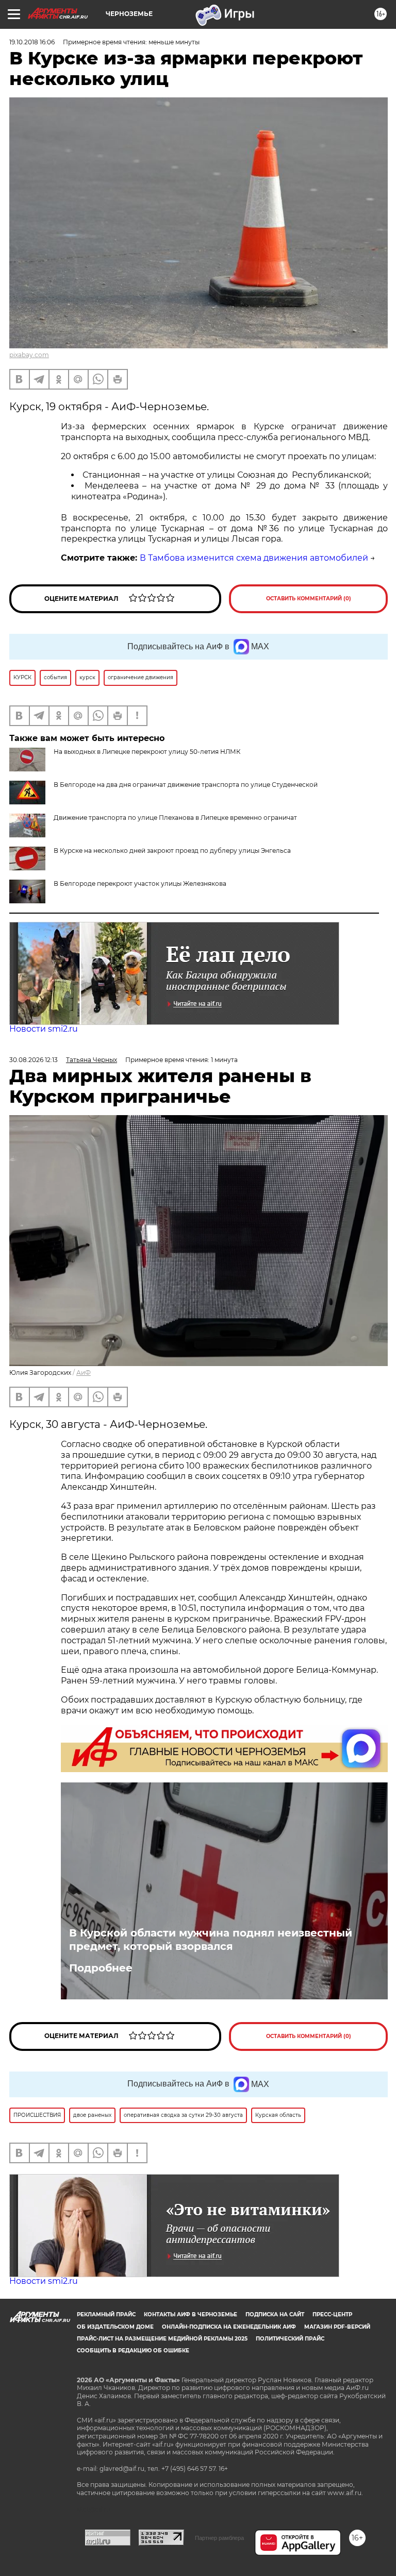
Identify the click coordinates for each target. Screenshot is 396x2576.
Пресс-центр (332, 2314)
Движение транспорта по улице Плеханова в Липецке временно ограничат (175, 818)
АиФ (84, 1373)
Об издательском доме (115, 2327)
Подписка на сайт (275, 2314)
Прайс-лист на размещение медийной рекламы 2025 (162, 2339)
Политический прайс (290, 2339)
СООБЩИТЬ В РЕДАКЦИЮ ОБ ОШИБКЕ (133, 2351)
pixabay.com (29, 355)
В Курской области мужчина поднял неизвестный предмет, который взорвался (211, 1940)
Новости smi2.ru (44, 1029)
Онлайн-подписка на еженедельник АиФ (229, 2327)
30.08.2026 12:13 (34, 1060)
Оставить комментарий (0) (309, 599)
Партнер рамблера (219, 2538)
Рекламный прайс (106, 2314)
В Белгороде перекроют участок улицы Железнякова (140, 883)
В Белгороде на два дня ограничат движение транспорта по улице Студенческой (186, 785)
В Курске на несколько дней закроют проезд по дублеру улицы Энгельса (172, 851)
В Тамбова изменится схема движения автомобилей (254, 558)
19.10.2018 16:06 (32, 42)
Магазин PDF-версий (337, 2327)
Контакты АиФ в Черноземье (191, 2314)
